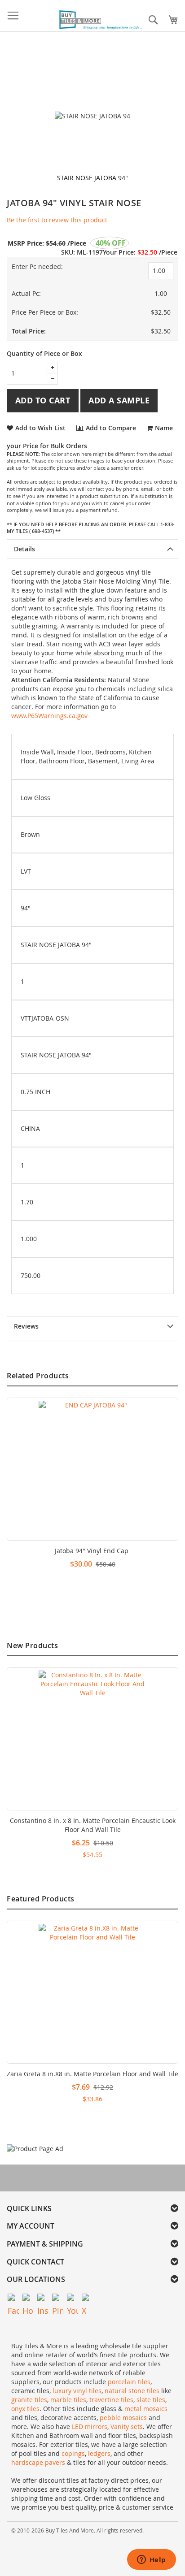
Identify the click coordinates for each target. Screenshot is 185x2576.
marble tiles (68, 2400)
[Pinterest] (58, 2299)
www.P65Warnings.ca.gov (49, 716)
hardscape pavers (38, 2462)
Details (24, 549)
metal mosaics (146, 2409)
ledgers (99, 2453)
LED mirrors (90, 2427)
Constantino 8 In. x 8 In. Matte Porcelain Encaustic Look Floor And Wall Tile (93, 1825)
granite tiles (29, 2400)
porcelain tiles (129, 2382)
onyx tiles (25, 2409)
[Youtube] (73, 2299)
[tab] (92, 549)
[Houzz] (28, 2299)
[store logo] (101, 20)
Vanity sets (127, 2427)
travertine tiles (111, 2400)
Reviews (26, 1326)
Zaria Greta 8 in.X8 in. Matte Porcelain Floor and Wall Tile (92, 2074)
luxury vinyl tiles (77, 2391)
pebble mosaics (123, 2418)
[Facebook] (13, 2299)
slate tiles (151, 2400)
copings (73, 2453)
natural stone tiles (132, 2391)
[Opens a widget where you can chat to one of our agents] (151, 2560)
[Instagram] (43, 2299)
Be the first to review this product (57, 220)
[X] (87, 2299)
